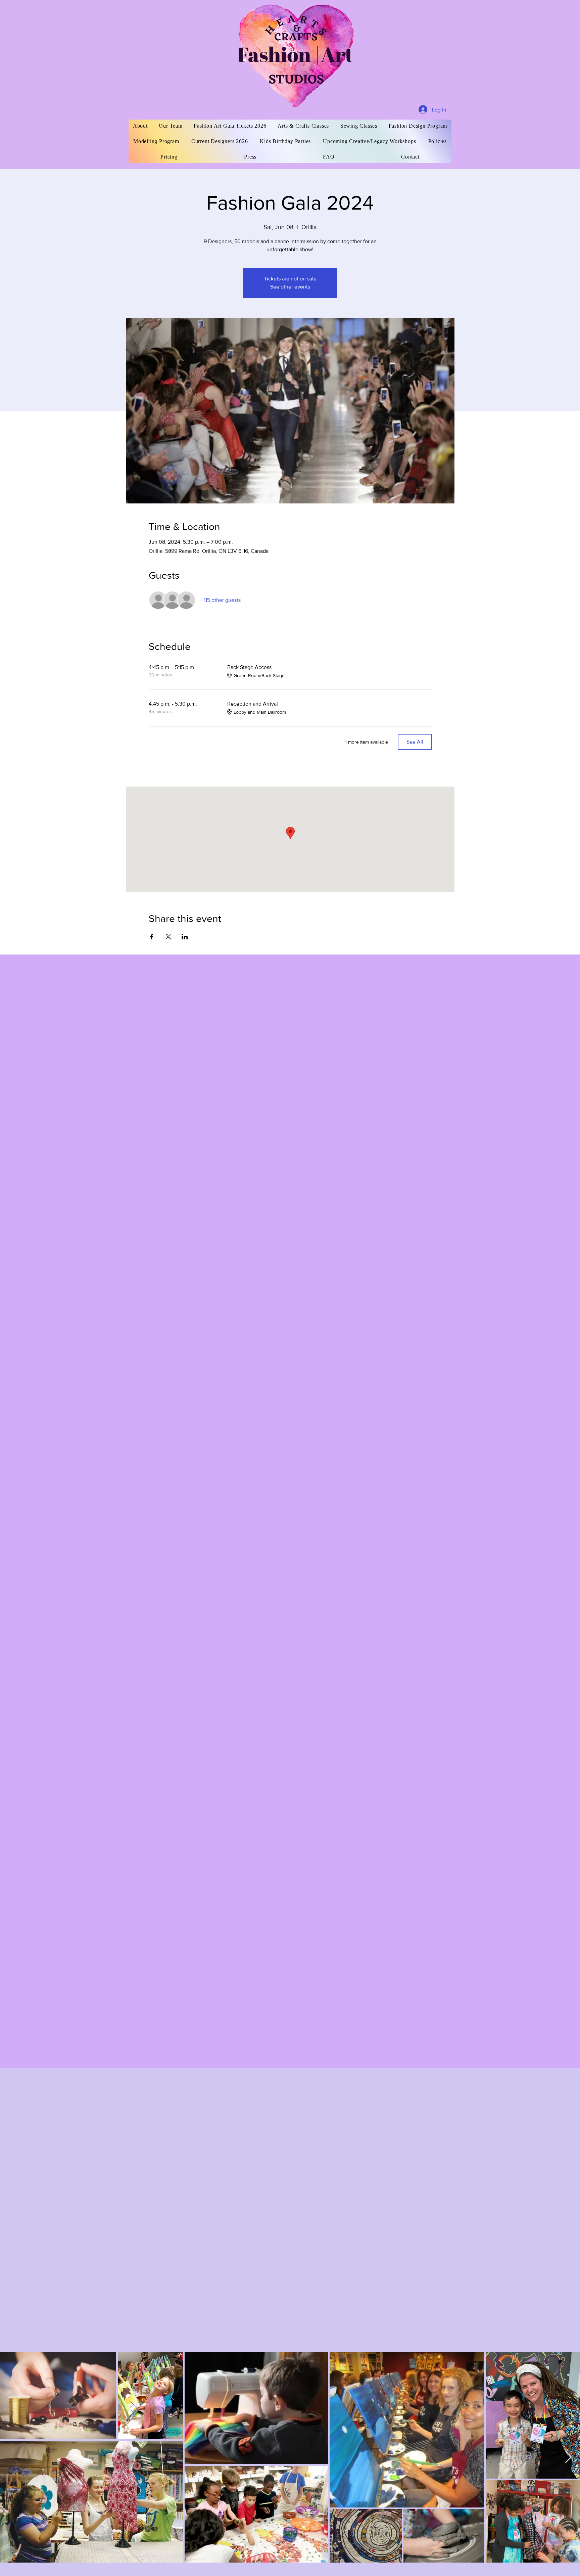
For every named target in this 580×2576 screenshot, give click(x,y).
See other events (290, 287)
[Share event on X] (168, 937)
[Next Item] (568, 2457)
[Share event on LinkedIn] (185, 937)
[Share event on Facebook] (152, 937)
